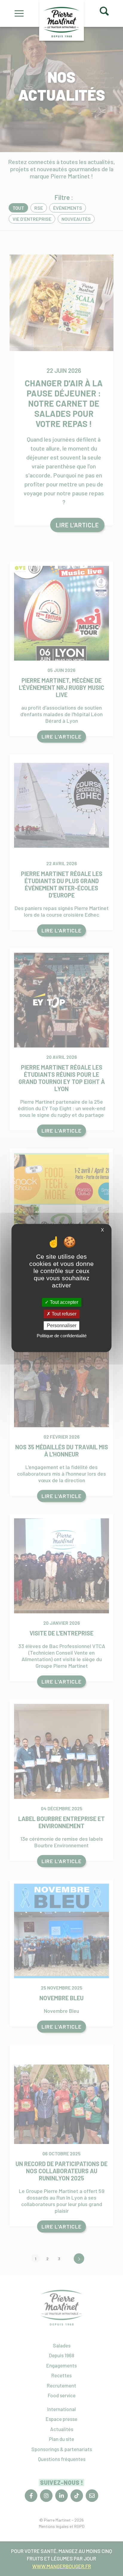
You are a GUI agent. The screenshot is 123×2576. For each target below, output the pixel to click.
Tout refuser (63, 1314)
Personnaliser (62, 1325)
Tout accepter (63, 1302)
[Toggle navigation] (31, 13)
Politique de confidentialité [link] (62, 1336)
